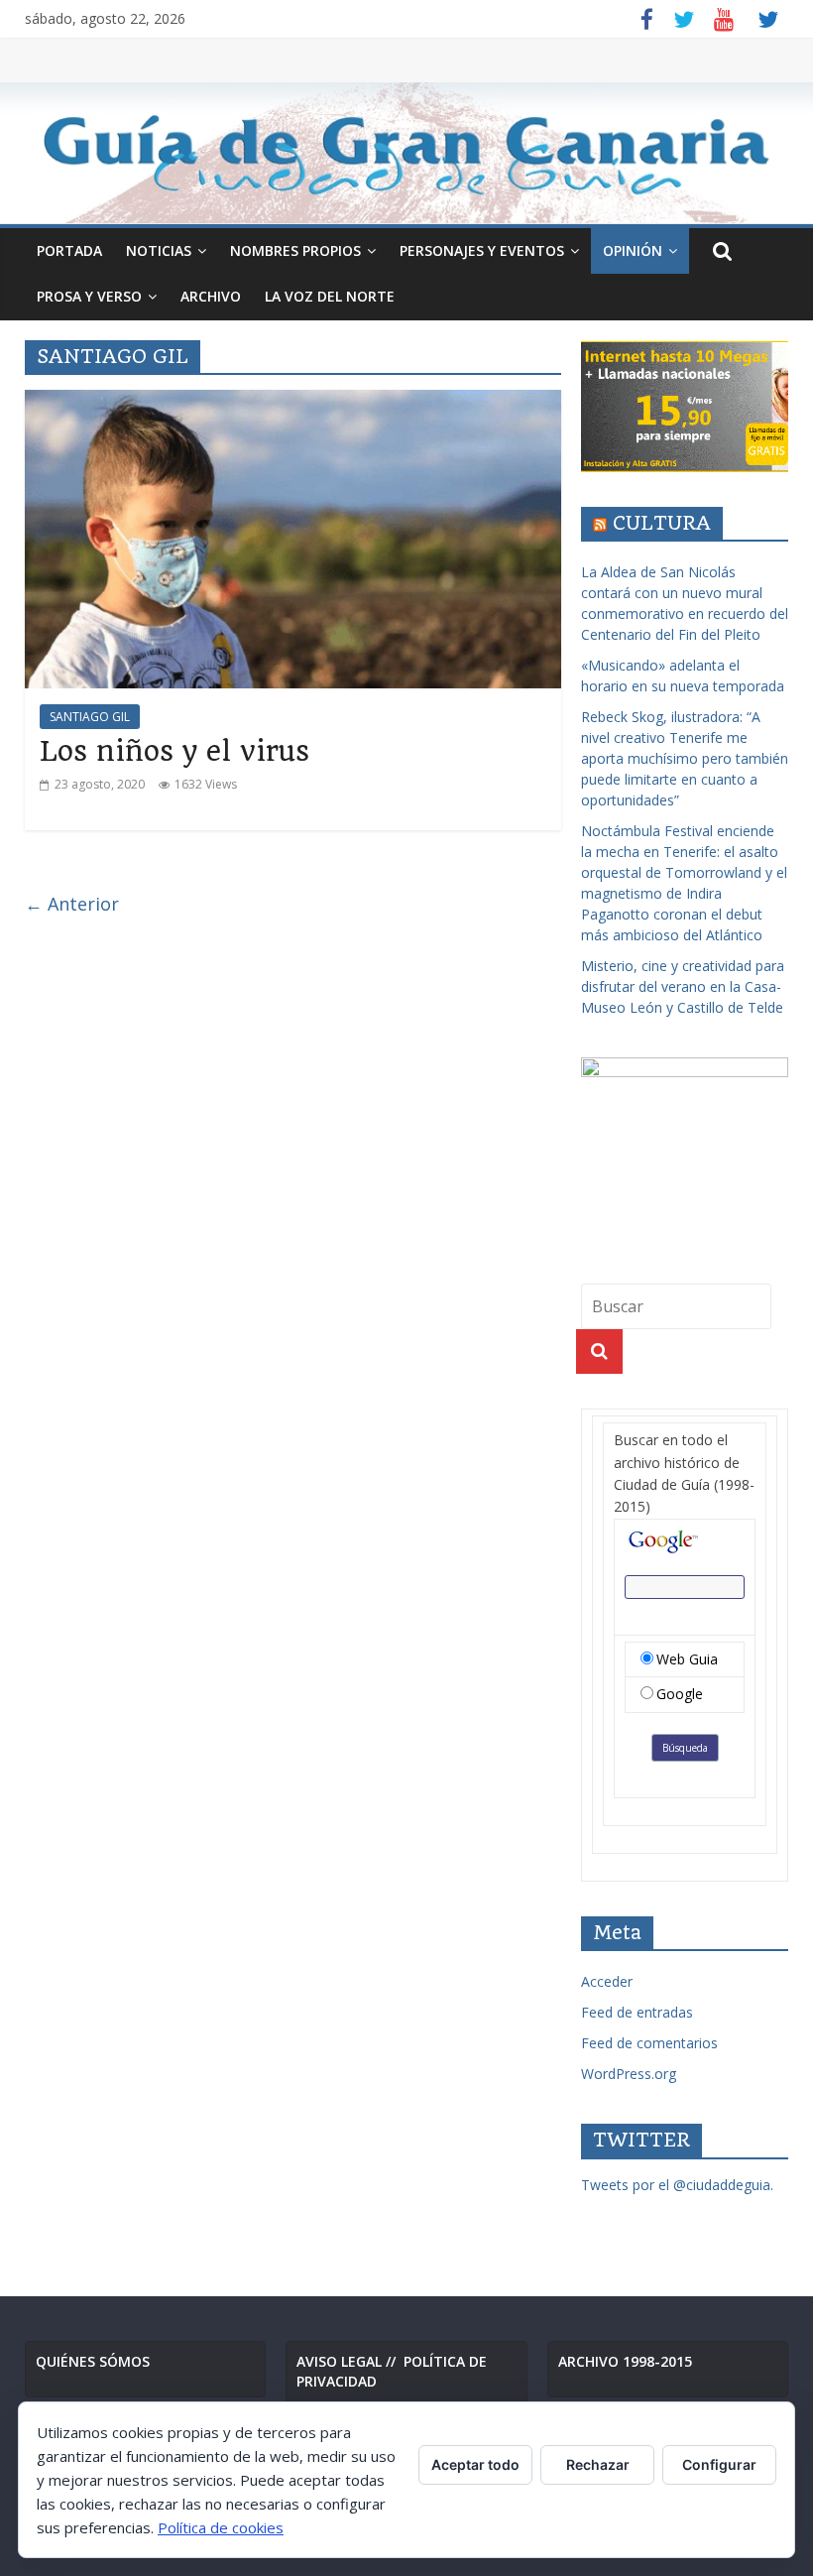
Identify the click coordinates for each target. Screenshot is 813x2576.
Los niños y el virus (174, 751)
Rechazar (598, 2464)
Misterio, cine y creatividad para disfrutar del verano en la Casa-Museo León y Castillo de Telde (683, 986)
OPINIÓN (633, 250)
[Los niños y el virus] (293, 402)
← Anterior (72, 904)
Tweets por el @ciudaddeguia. (677, 2185)
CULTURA (662, 523)
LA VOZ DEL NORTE (330, 296)
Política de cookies (221, 2527)
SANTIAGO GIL (90, 717)
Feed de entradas (637, 2012)
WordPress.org (629, 2074)
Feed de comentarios (649, 2043)
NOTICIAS (159, 250)
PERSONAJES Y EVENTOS (482, 250)
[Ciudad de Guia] (406, 153)
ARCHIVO (211, 296)
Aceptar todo (475, 2464)
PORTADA (69, 250)
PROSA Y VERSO (89, 296)
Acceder (607, 1981)
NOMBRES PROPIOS (295, 250)
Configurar (719, 2464)
